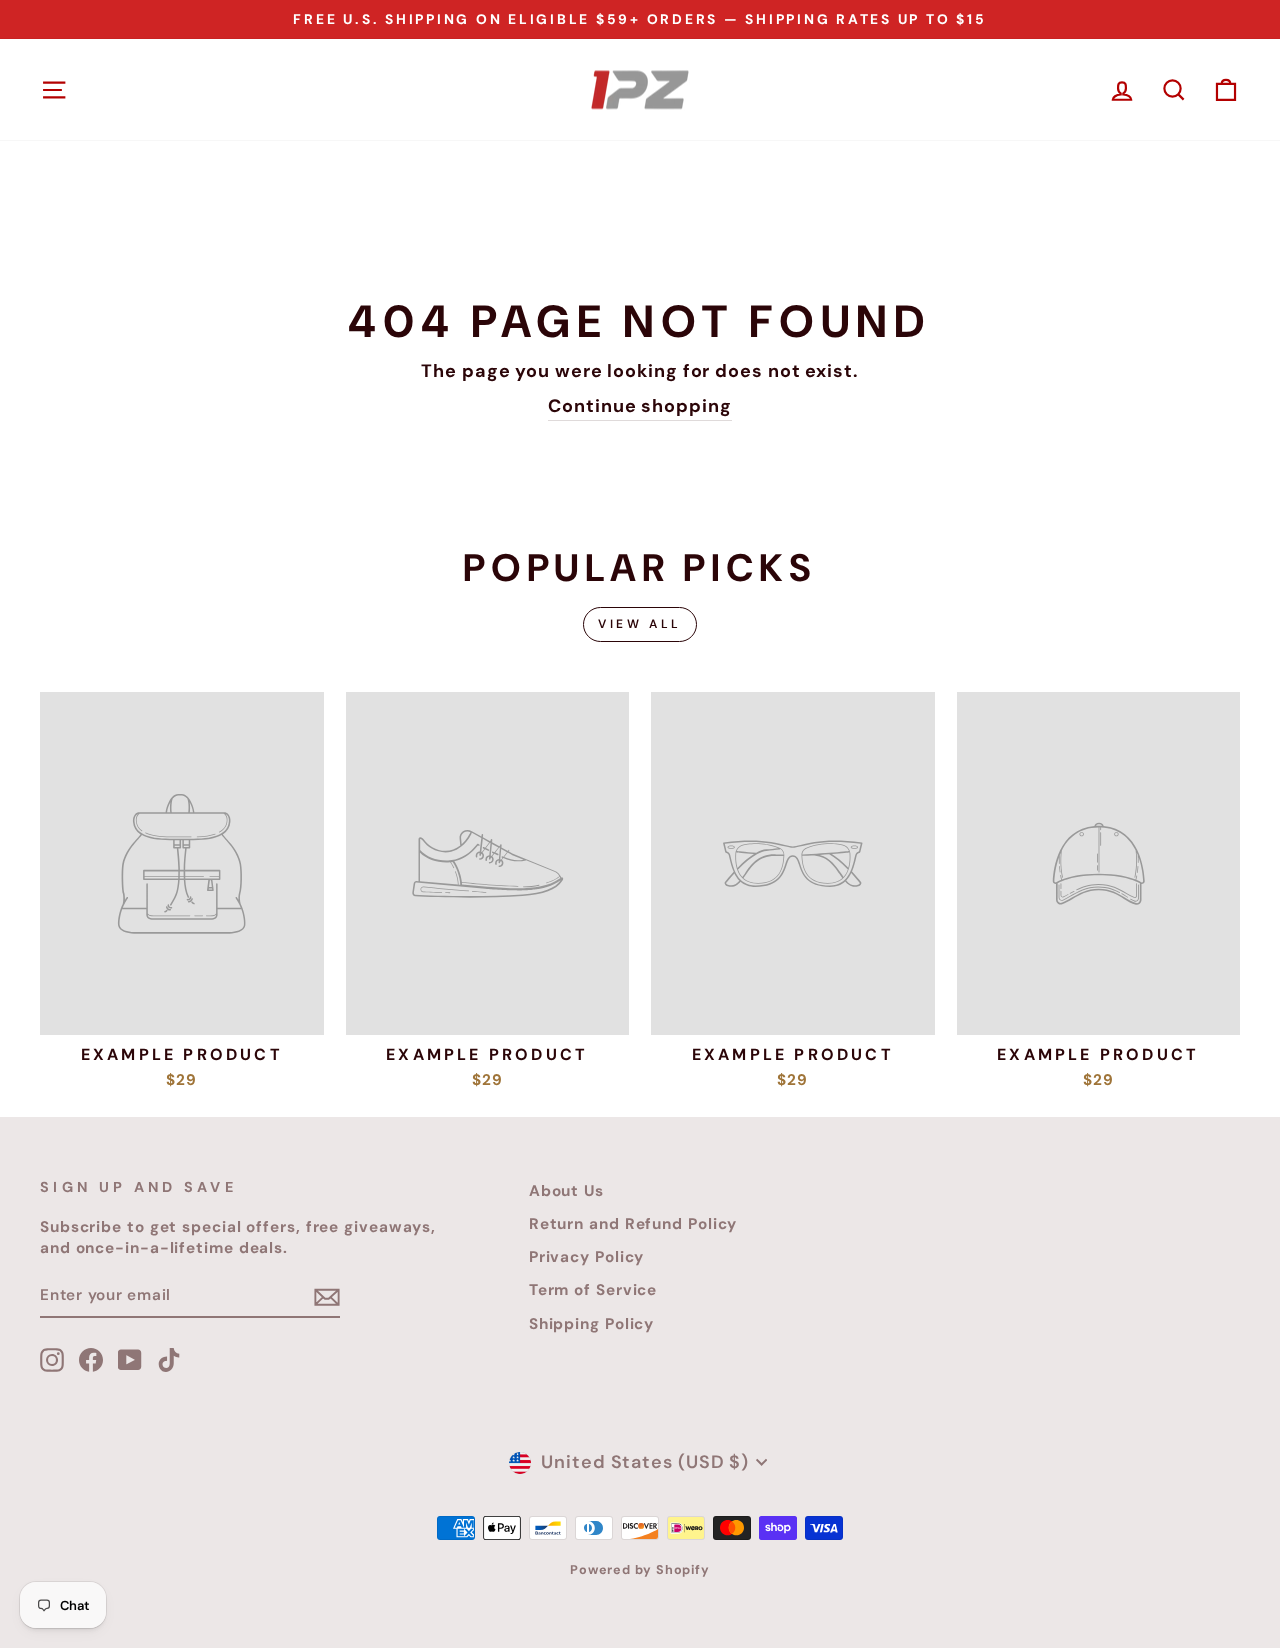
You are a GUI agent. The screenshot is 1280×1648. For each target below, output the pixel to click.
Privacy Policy (587, 1257)
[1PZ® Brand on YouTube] (130, 1360)
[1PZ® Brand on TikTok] (169, 1360)
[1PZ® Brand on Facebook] (91, 1360)
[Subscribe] (327, 1296)
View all (640, 624)
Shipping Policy (592, 1324)
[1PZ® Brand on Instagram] (52, 1360)
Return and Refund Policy (633, 1224)
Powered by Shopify (640, 1570)
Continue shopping (639, 406)
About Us (566, 1191)
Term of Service (593, 1290)
